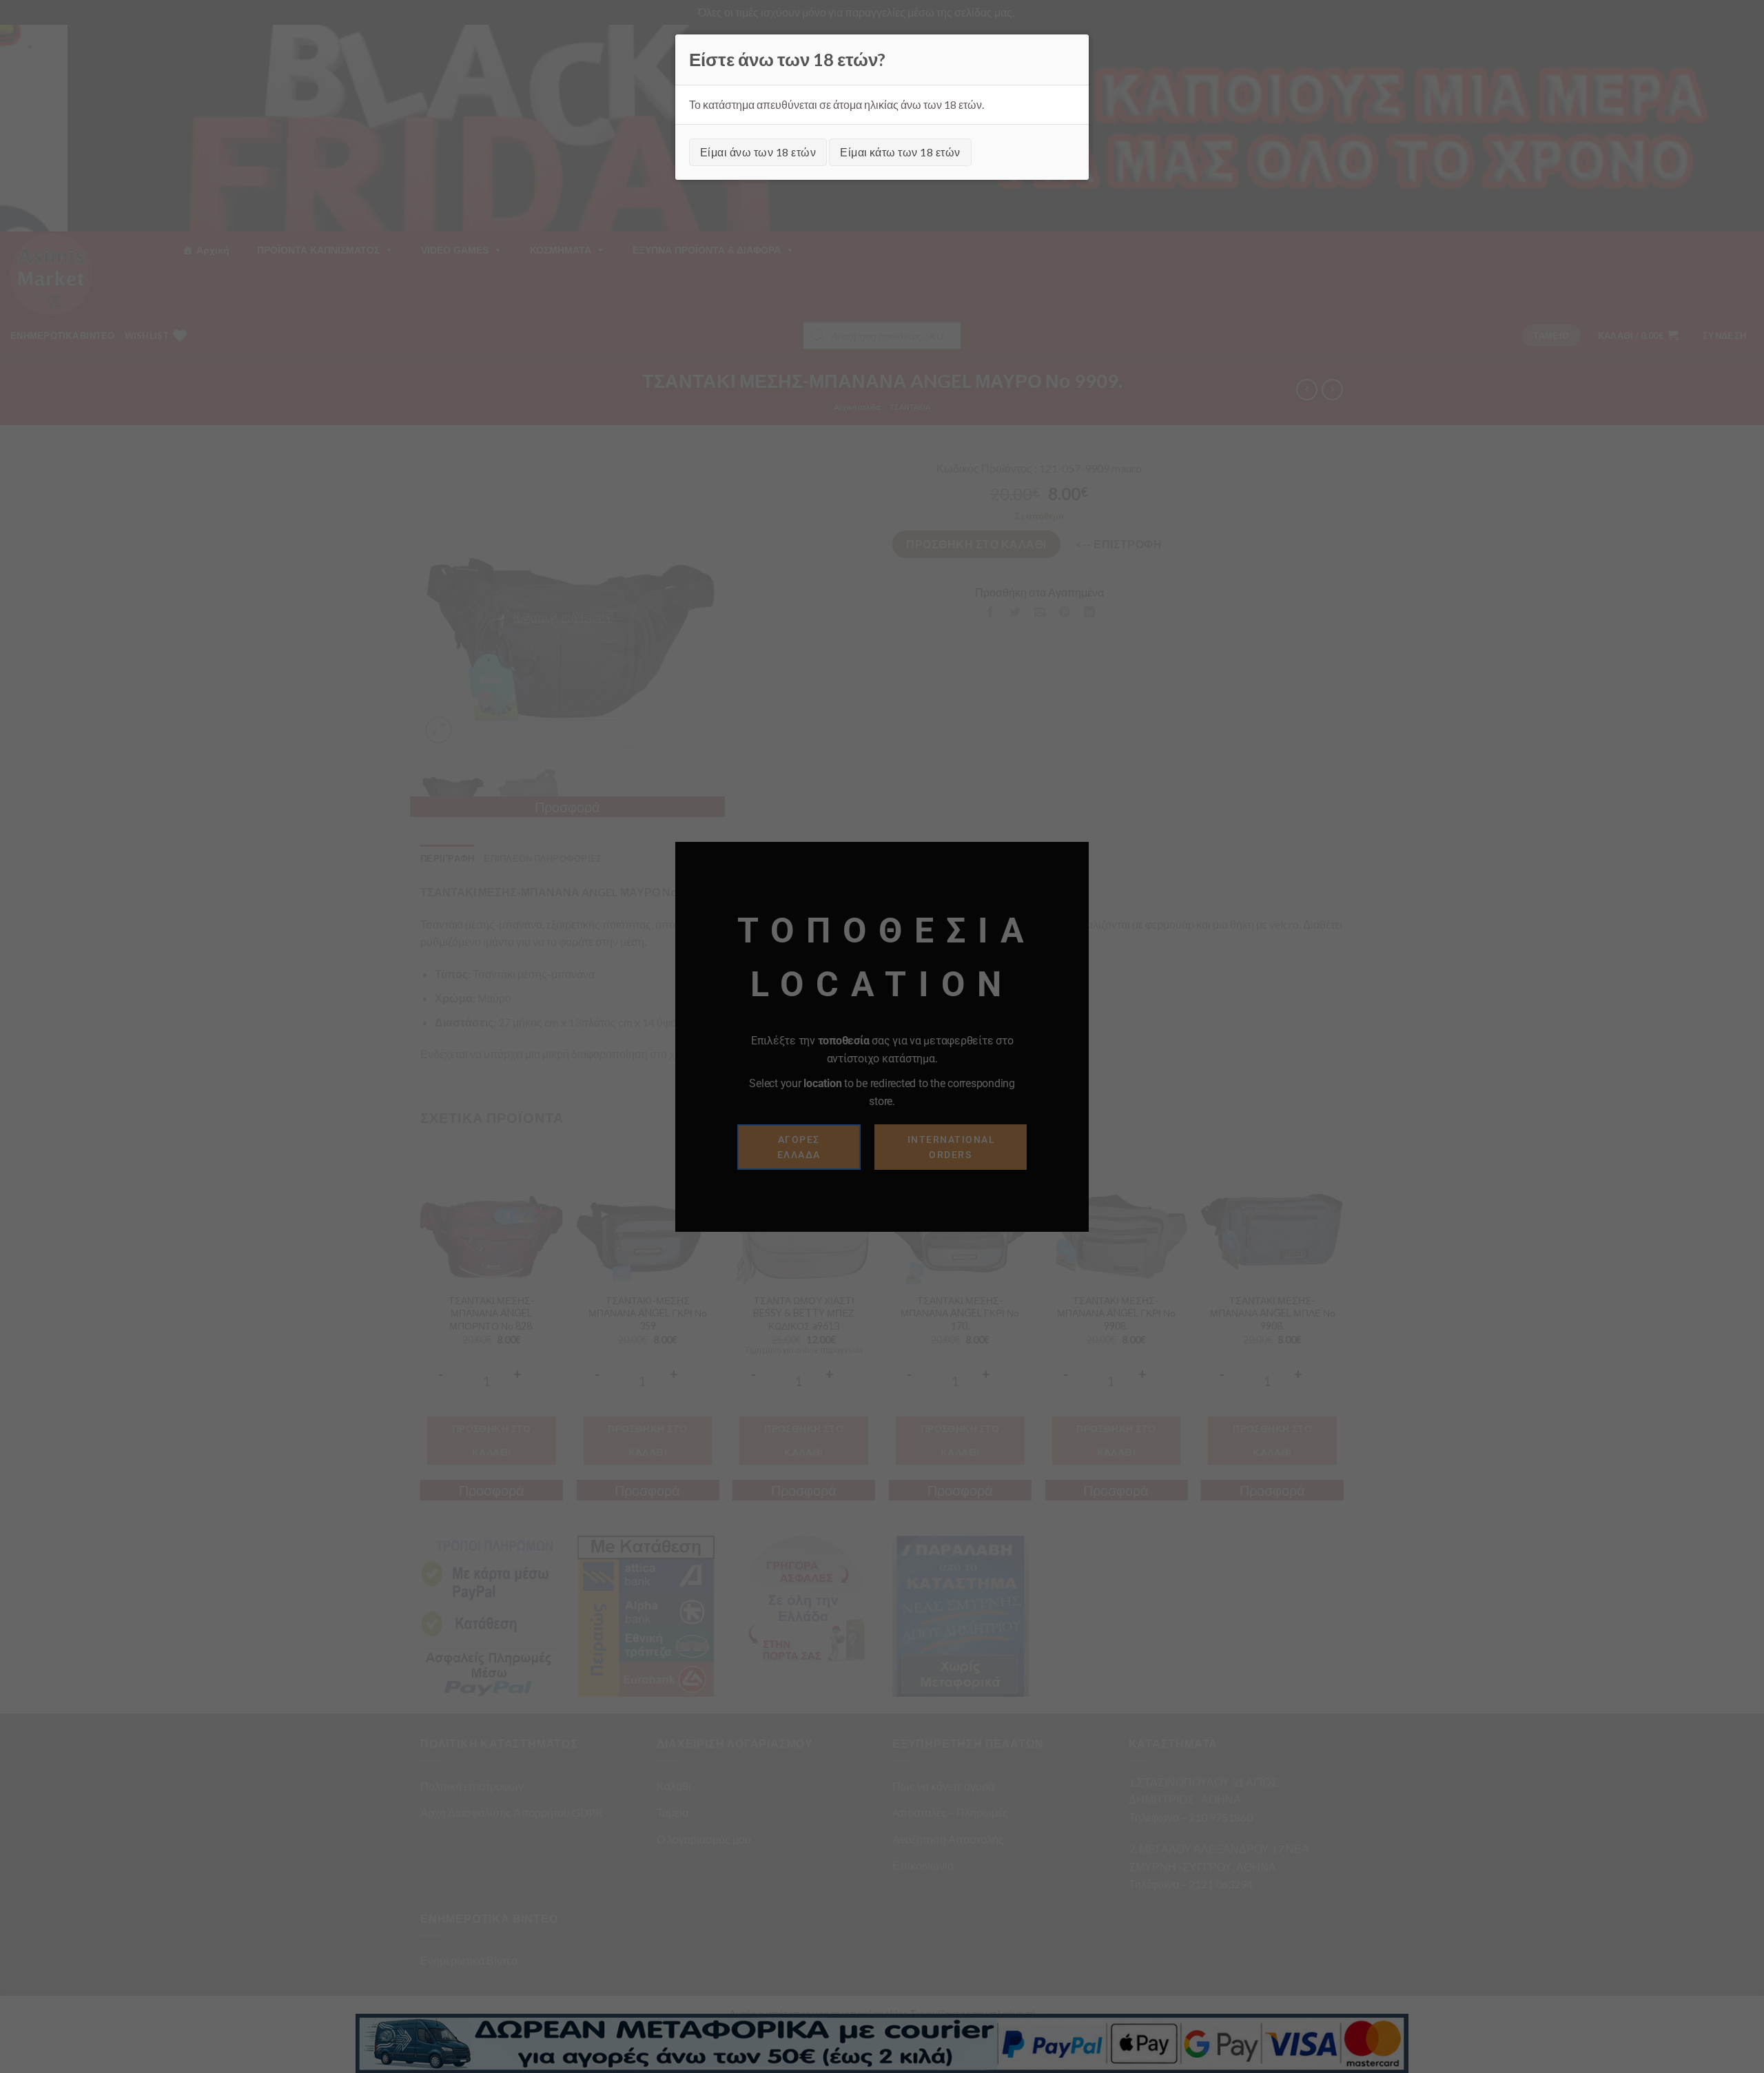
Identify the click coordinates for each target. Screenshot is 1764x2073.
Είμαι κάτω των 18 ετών (900, 152)
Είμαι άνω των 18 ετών (758, 152)
